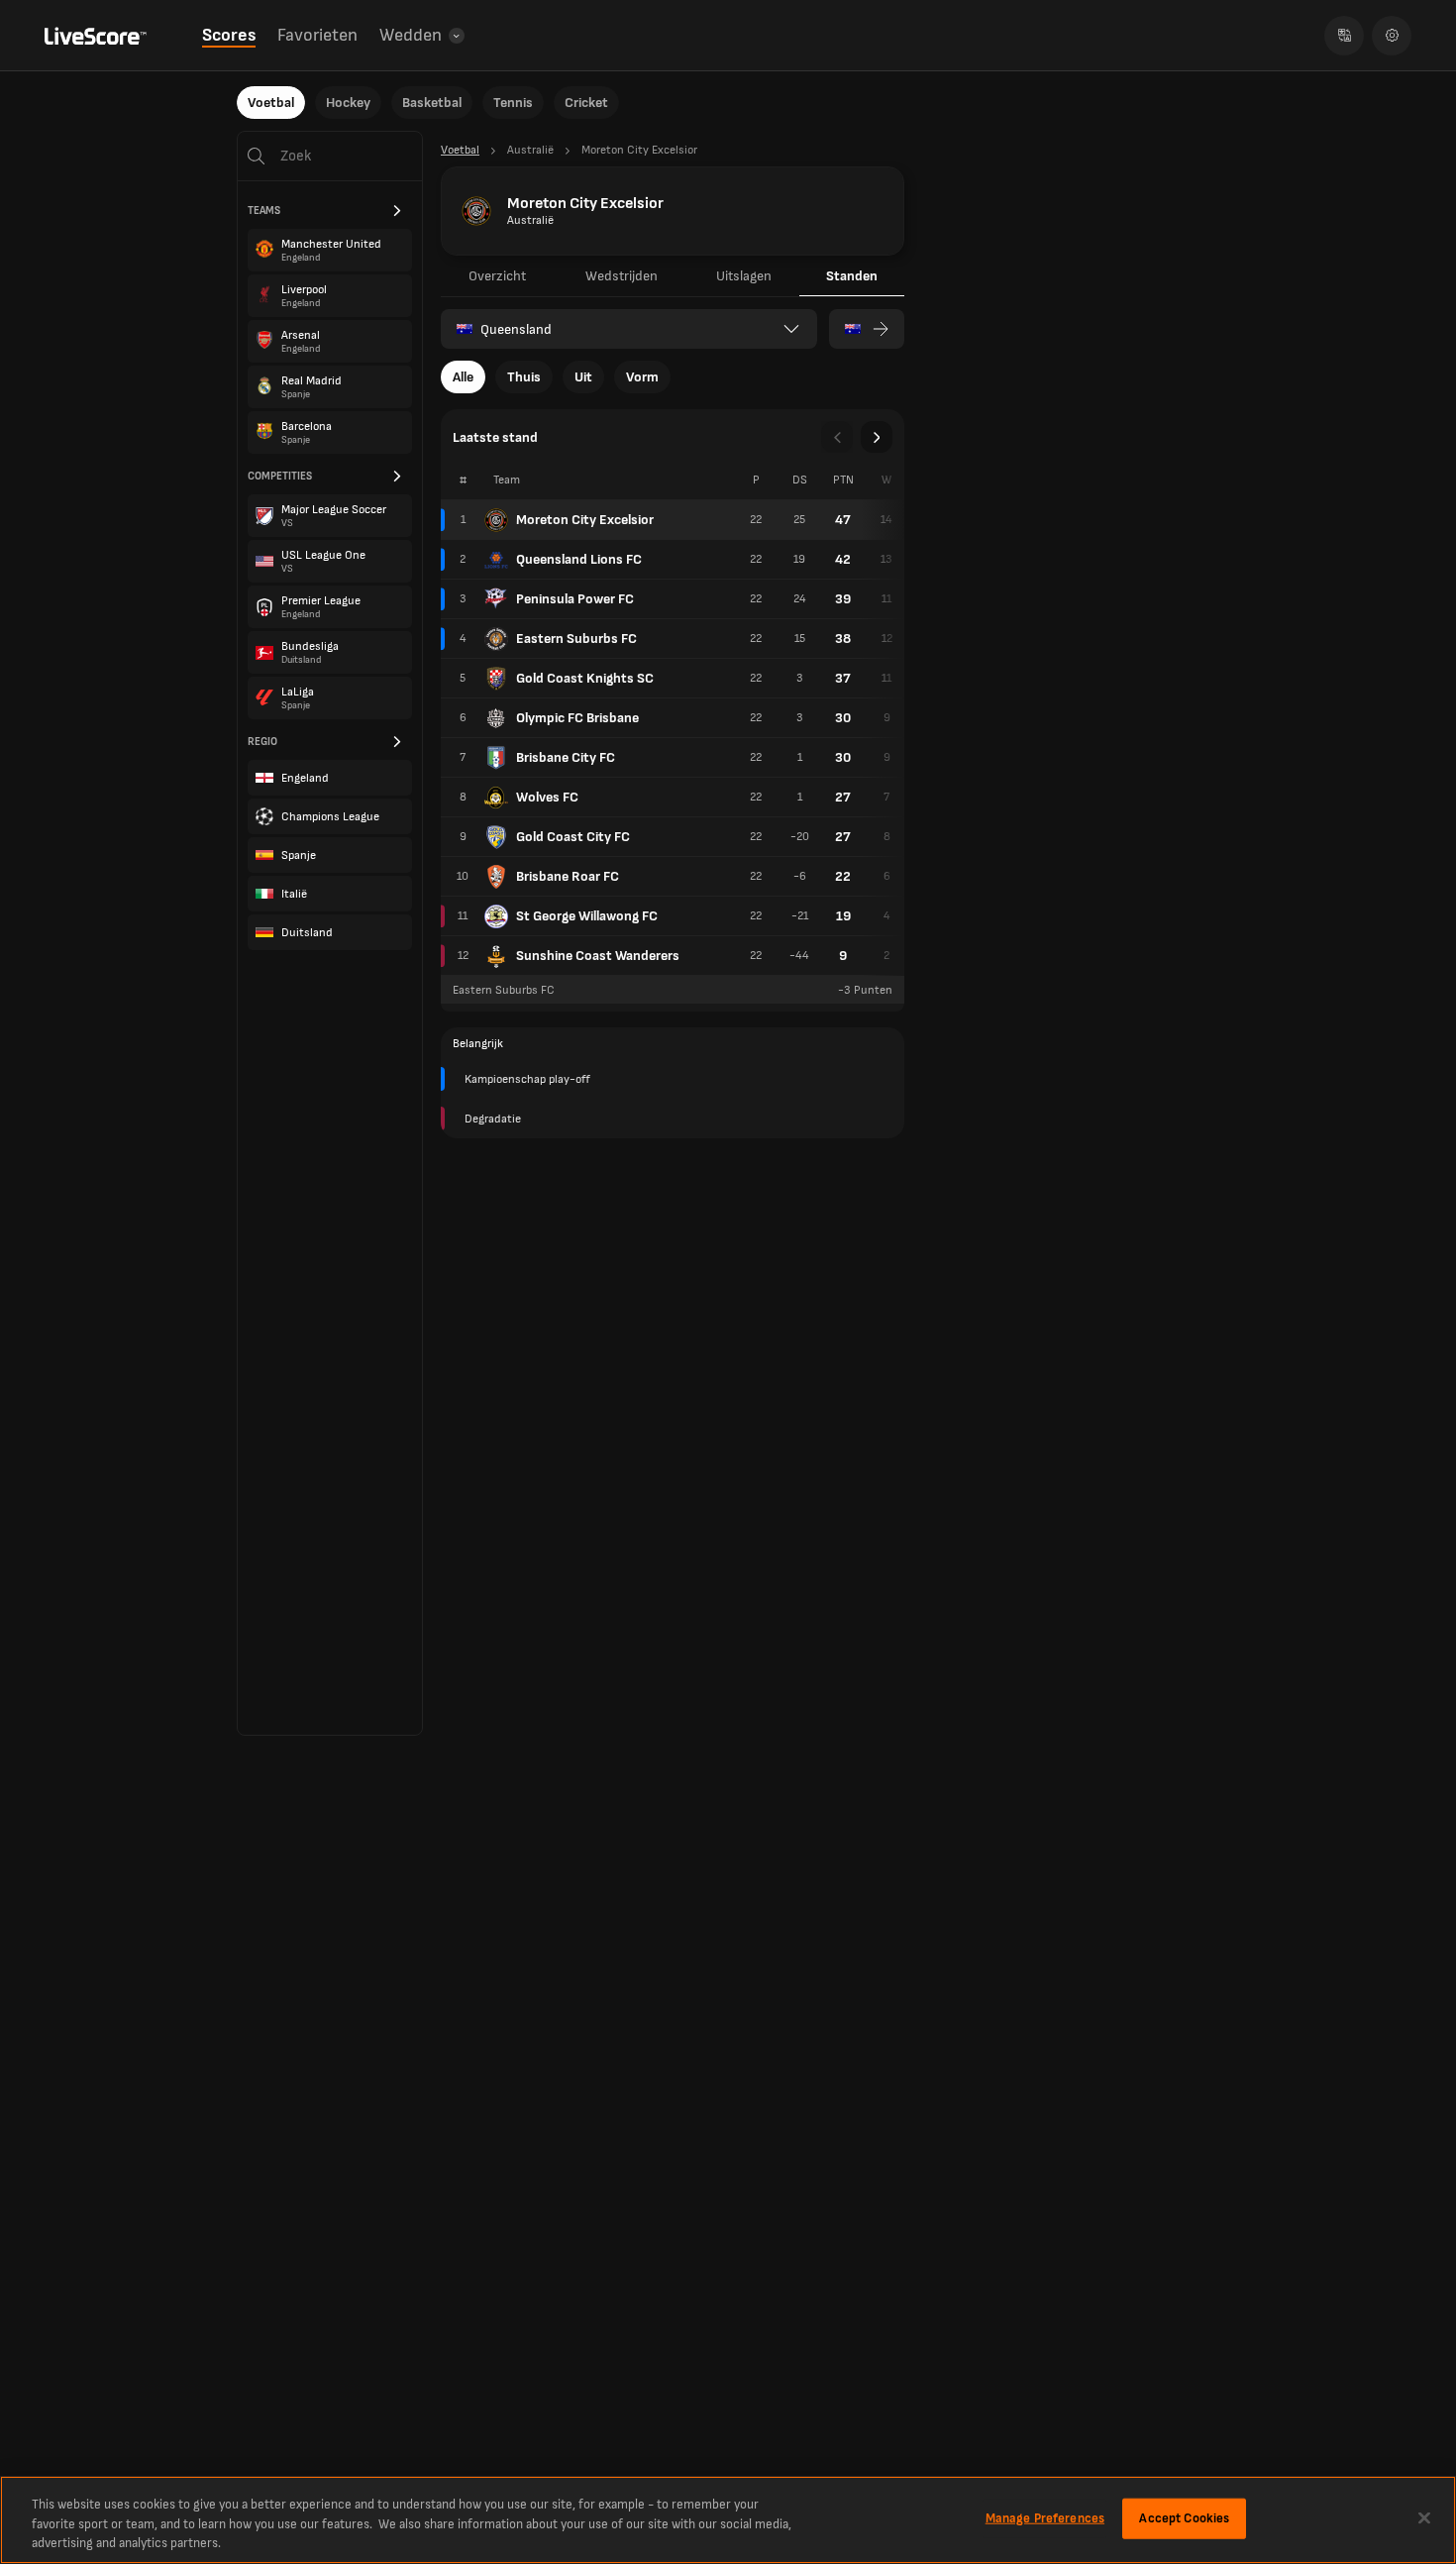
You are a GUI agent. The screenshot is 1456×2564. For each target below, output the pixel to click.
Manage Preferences (1045, 2517)
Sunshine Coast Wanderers (598, 956)
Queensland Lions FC (579, 559)
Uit (583, 377)
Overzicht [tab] (497, 276)
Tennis (513, 103)
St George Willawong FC (587, 916)
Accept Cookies (1184, 2517)
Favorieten (317, 35)
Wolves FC (547, 797)
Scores (229, 35)
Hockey (348, 103)
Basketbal (432, 103)
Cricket (586, 103)
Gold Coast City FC (573, 837)
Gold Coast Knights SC (585, 678)
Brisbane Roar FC (568, 876)
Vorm (642, 377)
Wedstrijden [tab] (622, 276)
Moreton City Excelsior (585, 520)
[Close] (1424, 2517)
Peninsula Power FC (575, 599)
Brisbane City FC (566, 757)
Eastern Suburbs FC (576, 639)
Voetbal (271, 103)
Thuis (524, 377)
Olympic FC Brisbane (577, 718)
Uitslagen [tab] (744, 276)
